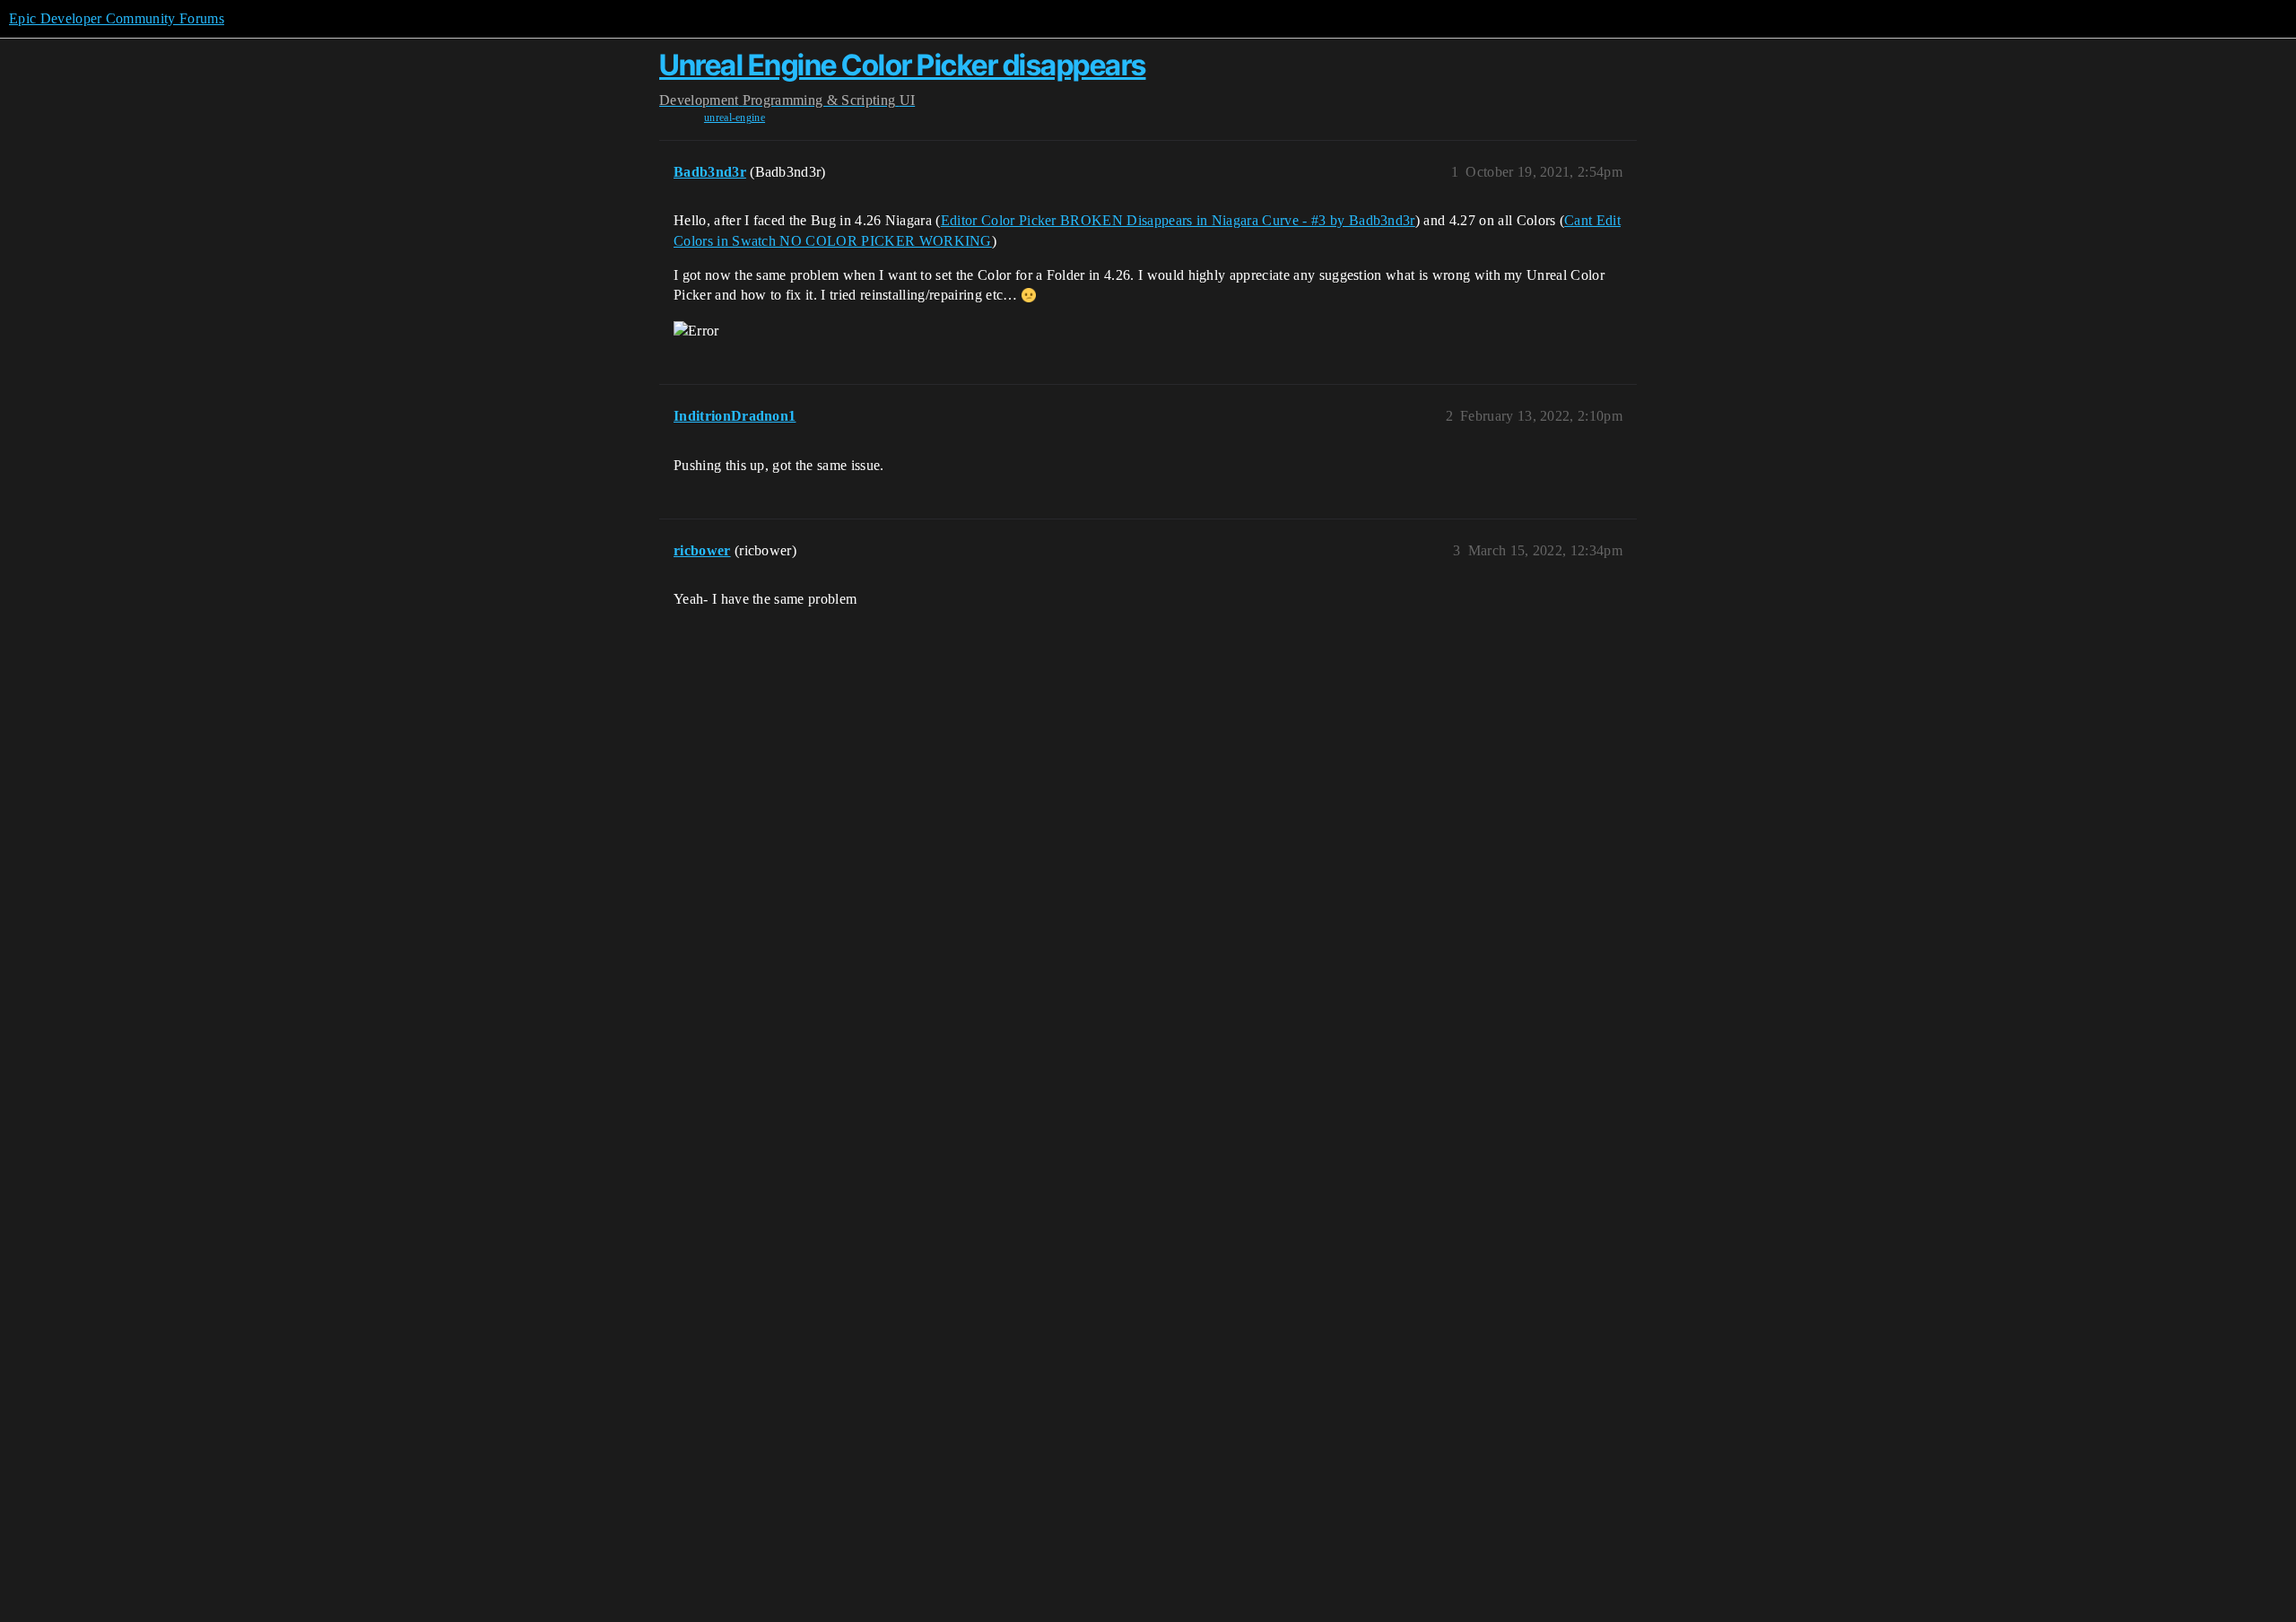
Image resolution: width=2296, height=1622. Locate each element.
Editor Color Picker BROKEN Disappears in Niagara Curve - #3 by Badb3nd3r (1178, 220)
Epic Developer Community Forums (117, 18)
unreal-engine (735, 118)
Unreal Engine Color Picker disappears (903, 65)
